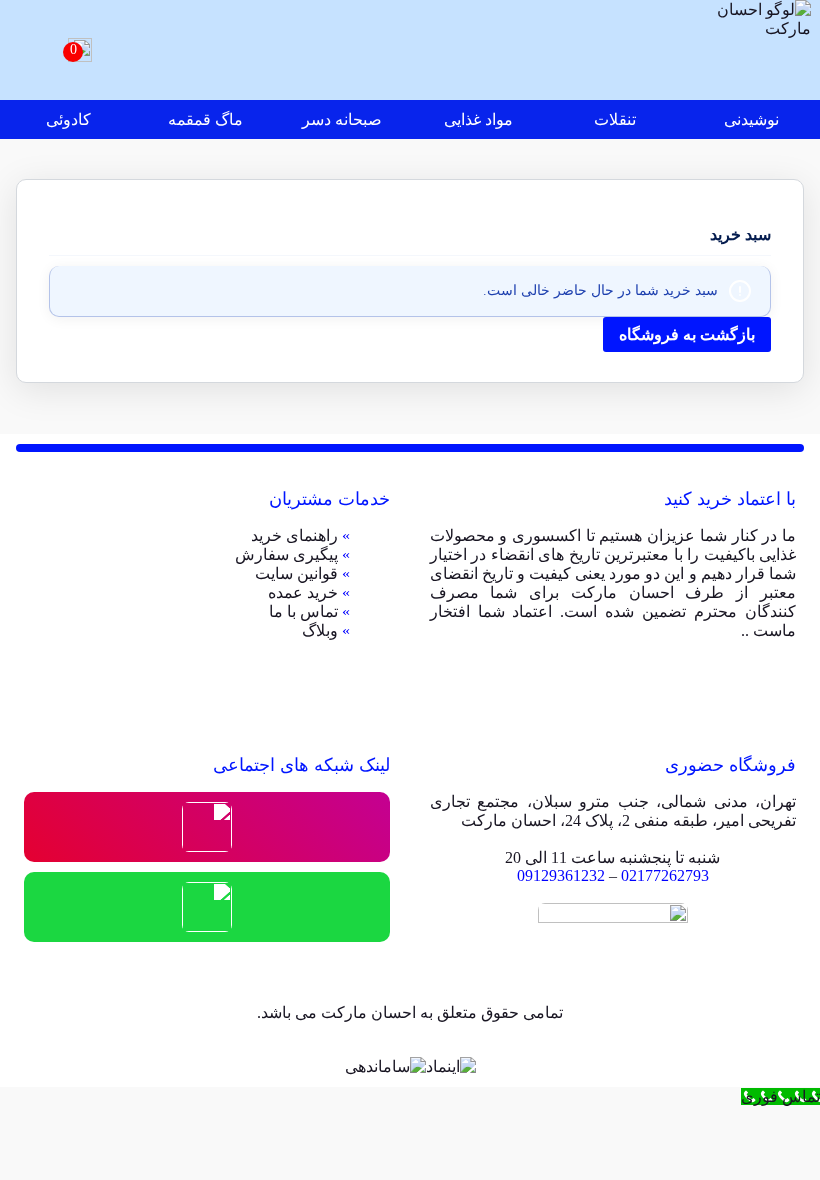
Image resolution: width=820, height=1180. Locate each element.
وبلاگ (320, 630)
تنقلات (615, 119)
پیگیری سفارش (286, 554)
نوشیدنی (751, 119)
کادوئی (68, 119)
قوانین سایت (296, 573)
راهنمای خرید (294, 535)
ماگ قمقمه (205, 119)
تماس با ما (303, 611)
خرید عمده (303, 592)
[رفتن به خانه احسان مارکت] (761, 50)
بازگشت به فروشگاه (687, 334)
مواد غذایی (478, 119)
